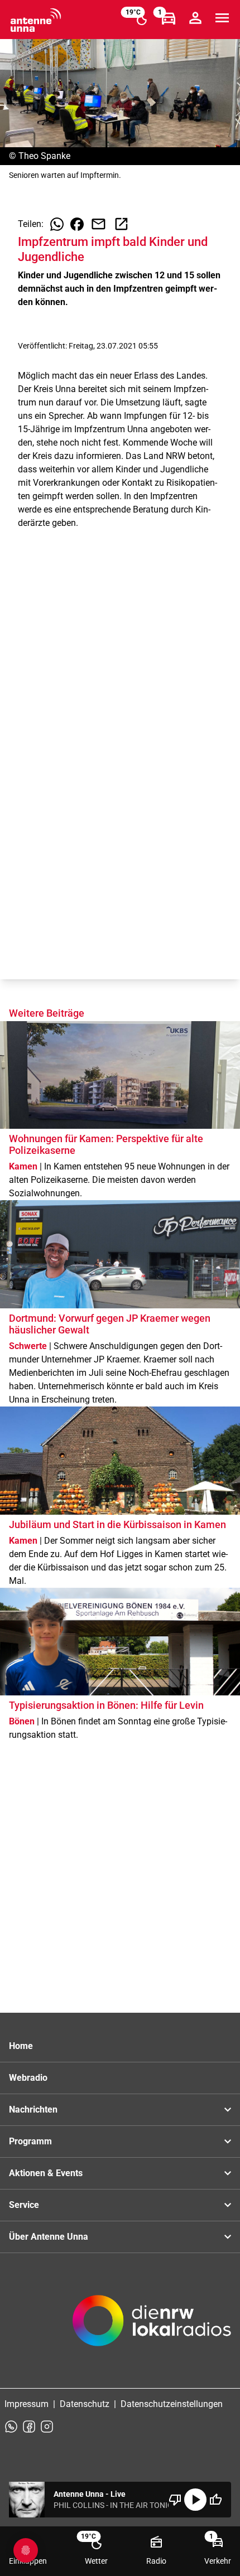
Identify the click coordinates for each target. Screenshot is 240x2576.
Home (21, 2046)
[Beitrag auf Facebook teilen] (77, 224)
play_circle (195, 2500)
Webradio (28, 2078)
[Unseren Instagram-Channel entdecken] (47, 2427)
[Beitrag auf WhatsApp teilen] (57, 224)
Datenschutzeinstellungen (172, 2404)
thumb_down (175, 2500)
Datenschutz (85, 2404)
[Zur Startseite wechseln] (36, 20)
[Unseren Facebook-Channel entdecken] (29, 2427)
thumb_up (215, 2500)
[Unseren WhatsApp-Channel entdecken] (11, 2427)
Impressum (27, 2404)
